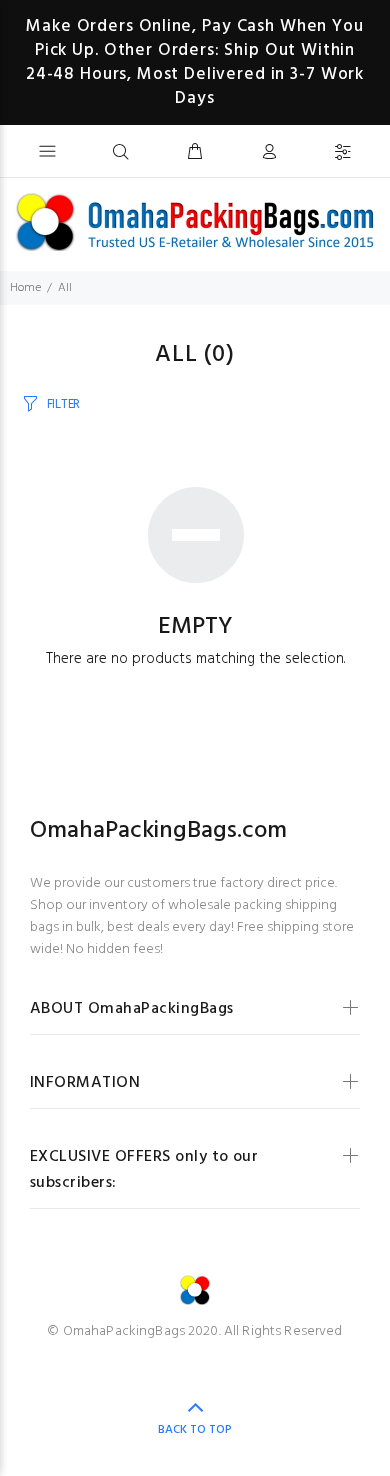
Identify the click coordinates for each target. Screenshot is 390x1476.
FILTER (63, 404)
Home (25, 288)
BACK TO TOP (195, 1430)
